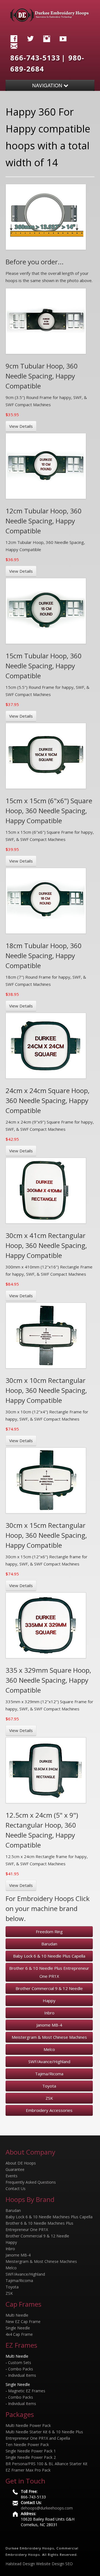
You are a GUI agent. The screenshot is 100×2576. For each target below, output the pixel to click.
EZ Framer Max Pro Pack (28, 2470)
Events (12, 2176)
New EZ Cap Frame (23, 2322)
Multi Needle (17, 2315)
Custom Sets (20, 2363)
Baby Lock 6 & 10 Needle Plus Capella (49, 1956)
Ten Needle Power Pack (27, 2445)
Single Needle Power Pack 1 (31, 2451)
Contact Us (16, 2189)
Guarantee (15, 2169)
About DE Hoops (21, 2163)
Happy (49, 2001)
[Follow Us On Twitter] (32, 38)
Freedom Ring (49, 1932)
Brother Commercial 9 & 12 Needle (49, 1988)
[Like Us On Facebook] (15, 38)
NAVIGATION (48, 85)
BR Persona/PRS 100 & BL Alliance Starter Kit (47, 2464)
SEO (69, 2564)
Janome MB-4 (49, 2025)
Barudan (49, 1944)
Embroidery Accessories (49, 2110)
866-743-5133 (35, 58)
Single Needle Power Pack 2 (31, 2457)
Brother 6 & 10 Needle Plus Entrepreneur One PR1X (49, 1972)
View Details (21, 426)
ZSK (49, 2098)
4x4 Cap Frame (19, 2334)
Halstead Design (20, 2564)
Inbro (49, 2013)
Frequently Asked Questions (31, 2182)
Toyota (49, 2086)
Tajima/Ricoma (49, 2074)
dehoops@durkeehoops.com (47, 2508)
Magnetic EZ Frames (27, 2391)
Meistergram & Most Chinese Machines (49, 2037)
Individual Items (22, 2375)
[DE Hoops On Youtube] (64, 38)
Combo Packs (21, 2369)
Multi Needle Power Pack (28, 2425)
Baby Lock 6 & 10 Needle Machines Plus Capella (49, 2217)
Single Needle (18, 2328)
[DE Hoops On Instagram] (48, 38)
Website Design (50, 2564)
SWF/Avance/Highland (49, 2061)
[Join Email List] (15, 45)
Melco (49, 2049)
